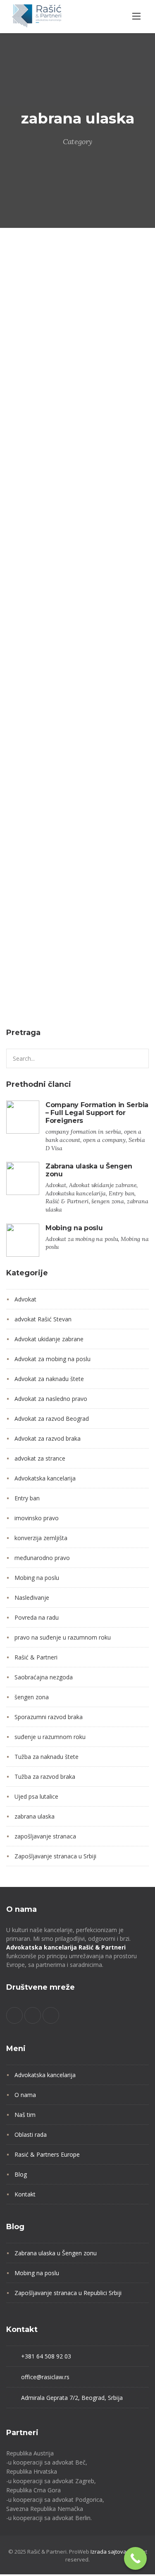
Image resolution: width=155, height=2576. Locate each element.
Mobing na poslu (74, 1228)
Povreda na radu (37, 1617)
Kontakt (25, 2194)
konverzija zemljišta (41, 1538)
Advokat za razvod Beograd (52, 1419)
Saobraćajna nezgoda (44, 1677)
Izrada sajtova (108, 2552)
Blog (21, 2174)
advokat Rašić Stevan (43, 1319)
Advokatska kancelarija (42, 399)
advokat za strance (40, 1458)
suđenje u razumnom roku (50, 1737)
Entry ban (99, 399)
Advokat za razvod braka (48, 1438)
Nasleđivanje (32, 1598)
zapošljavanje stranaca (45, 1836)
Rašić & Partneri (34, 414)
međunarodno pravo (42, 1558)
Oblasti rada (31, 2135)
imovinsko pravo (37, 1518)
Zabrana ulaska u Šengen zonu (61, 445)
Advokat (22, 384)
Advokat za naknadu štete (49, 1379)
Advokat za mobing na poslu (52, 1359)
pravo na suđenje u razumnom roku (63, 1637)
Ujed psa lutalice (36, 1796)
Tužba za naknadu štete (46, 1757)
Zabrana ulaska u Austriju (51, 686)
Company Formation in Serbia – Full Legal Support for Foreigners (97, 1113)
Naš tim (25, 2115)
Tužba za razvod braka (45, 1777)
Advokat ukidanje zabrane (80, 384)
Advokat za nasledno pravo (51, 1399)
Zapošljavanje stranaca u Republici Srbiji (68, 2293)
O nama (25, 2095)
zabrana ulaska (32, 429)
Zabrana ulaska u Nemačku (54, 977)
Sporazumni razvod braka (49, 1717)
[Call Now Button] (135, 2558)
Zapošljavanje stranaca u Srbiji (55, 1856)
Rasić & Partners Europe (47, 2154)
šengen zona (85, 414)
